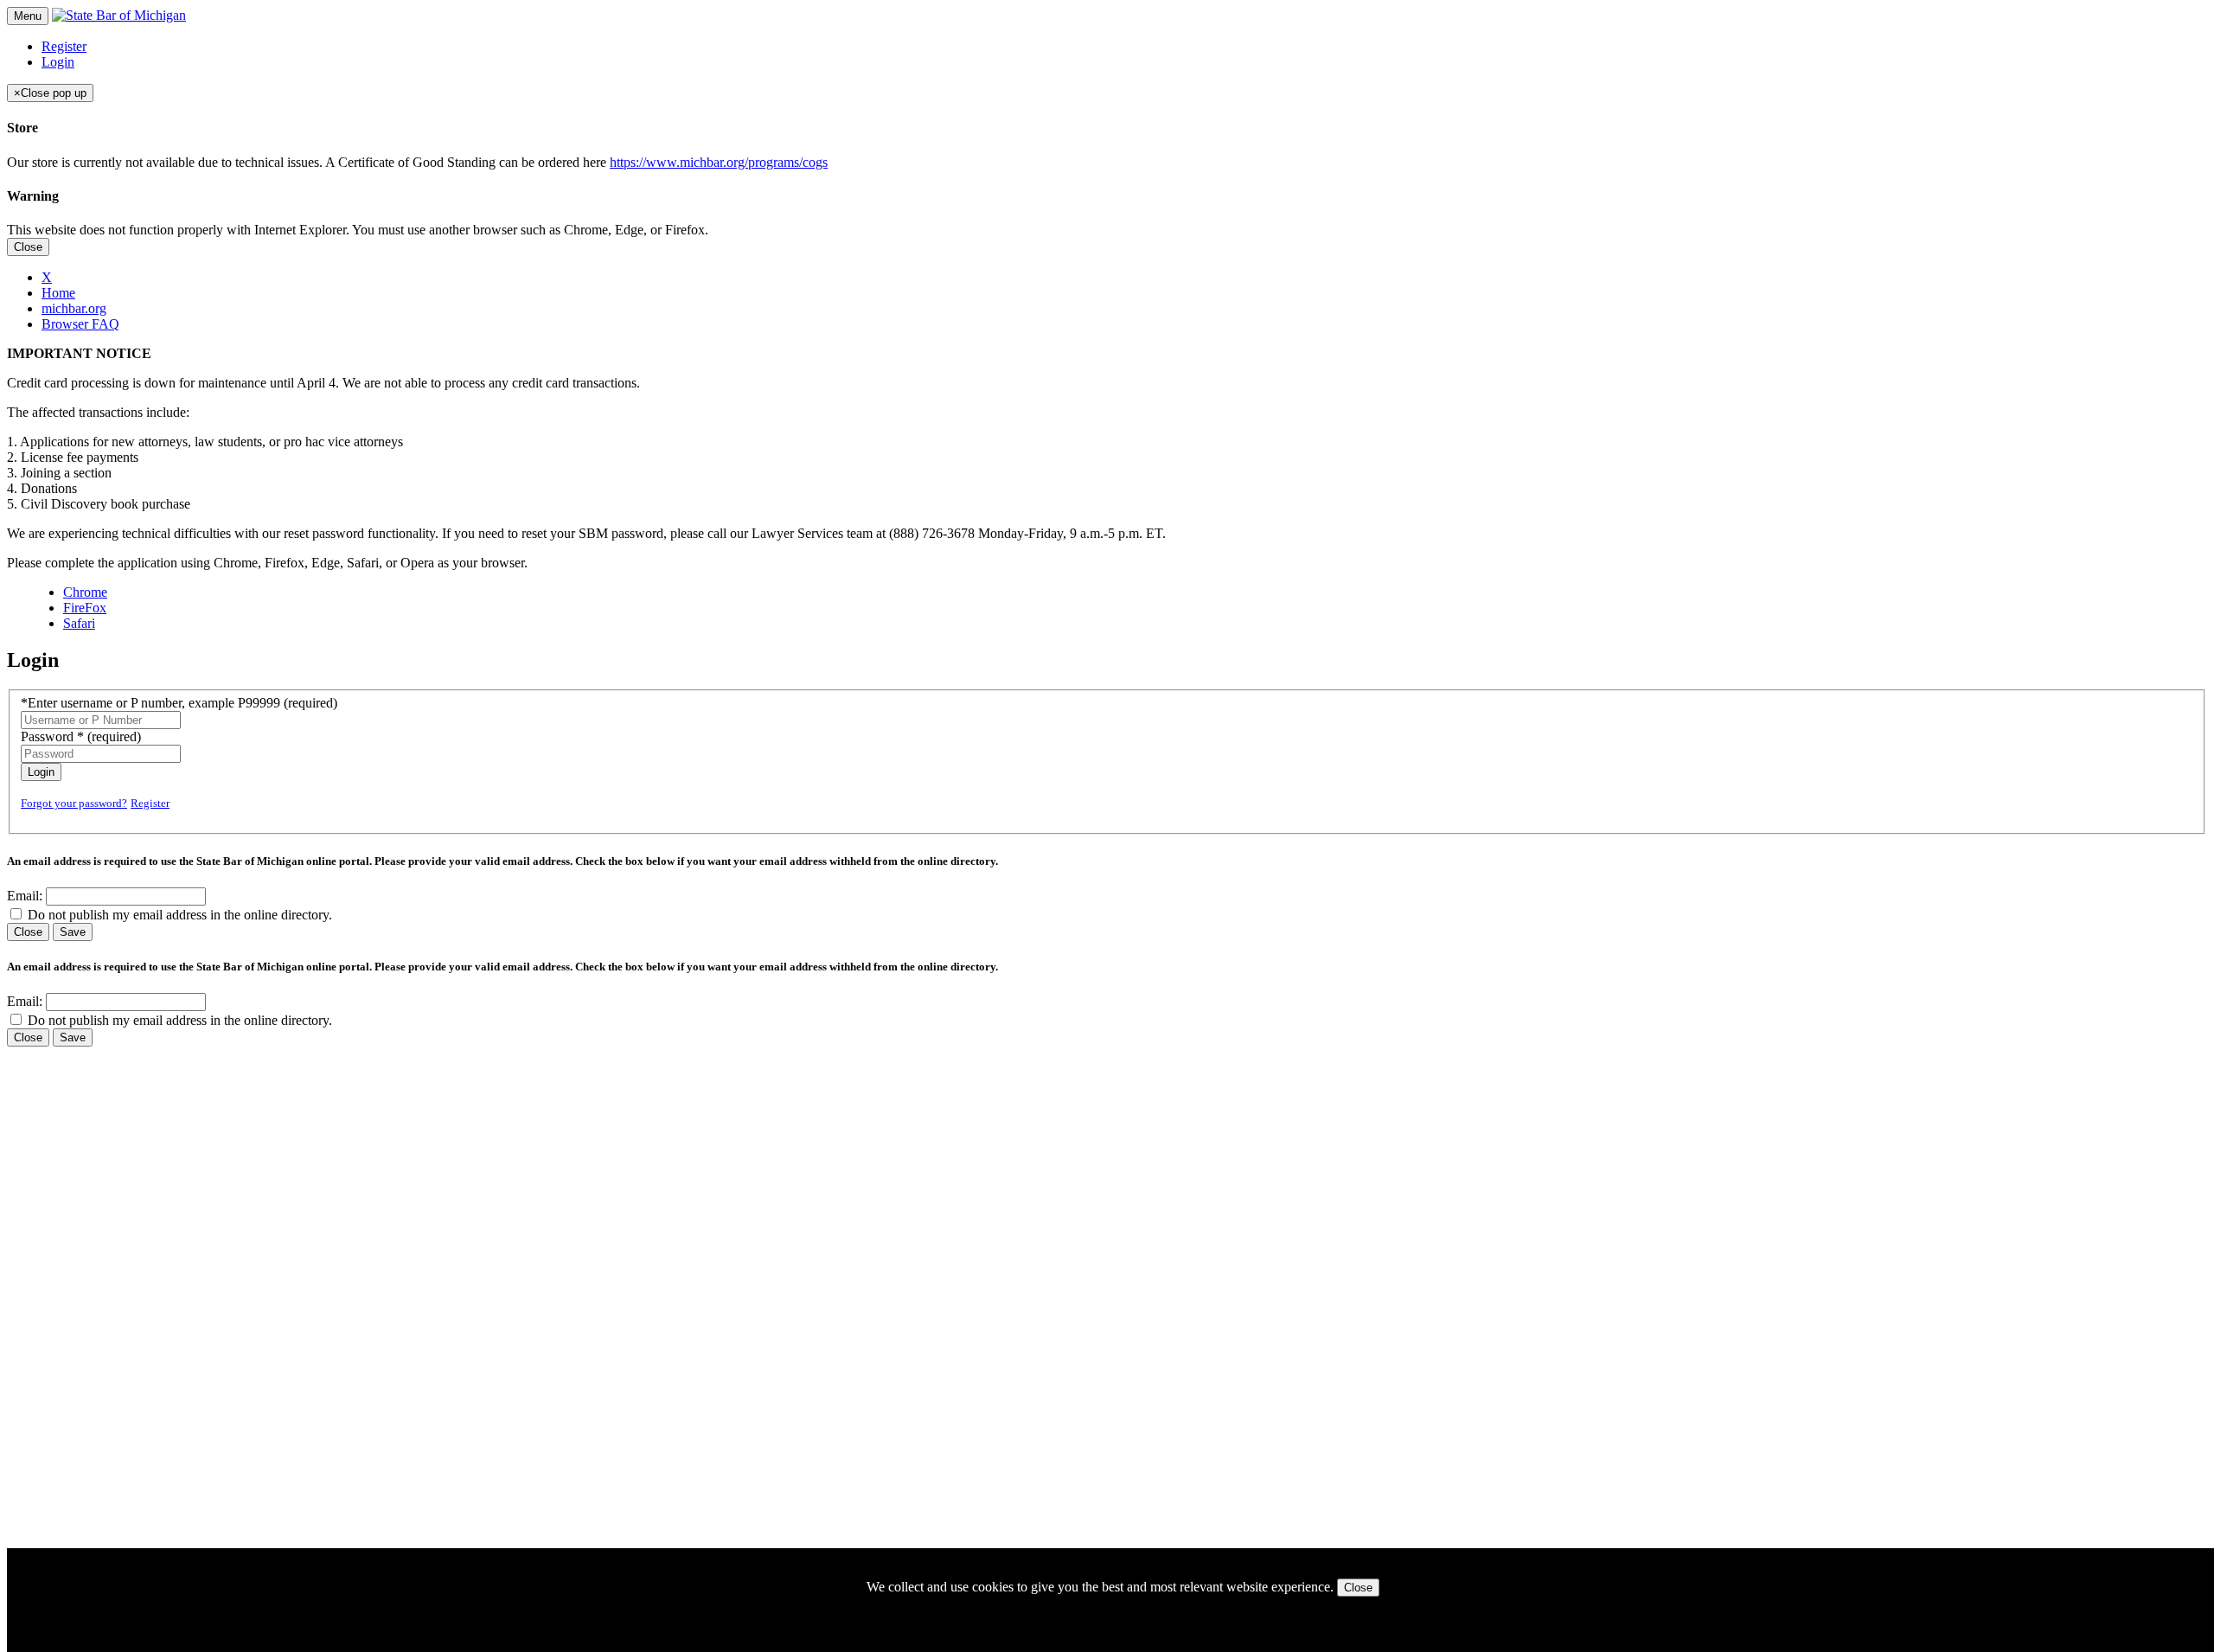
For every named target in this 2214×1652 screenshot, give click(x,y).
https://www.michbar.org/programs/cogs (719, 162)
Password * (81, 736)
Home (58, 293)
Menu (28, 16)
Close (28, 247)
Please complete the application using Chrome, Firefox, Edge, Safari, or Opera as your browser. (267, 563)
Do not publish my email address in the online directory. (180, 915)
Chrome (85, 592)
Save (73, 932)
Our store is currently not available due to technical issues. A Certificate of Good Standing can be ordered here (417, 162)
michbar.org (74, 308)
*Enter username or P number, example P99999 (179, 703)
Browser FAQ (80, 324)
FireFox (85, 608)
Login (58, 62)
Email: (25, 896)
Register (64, 46)
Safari (79, 623)
